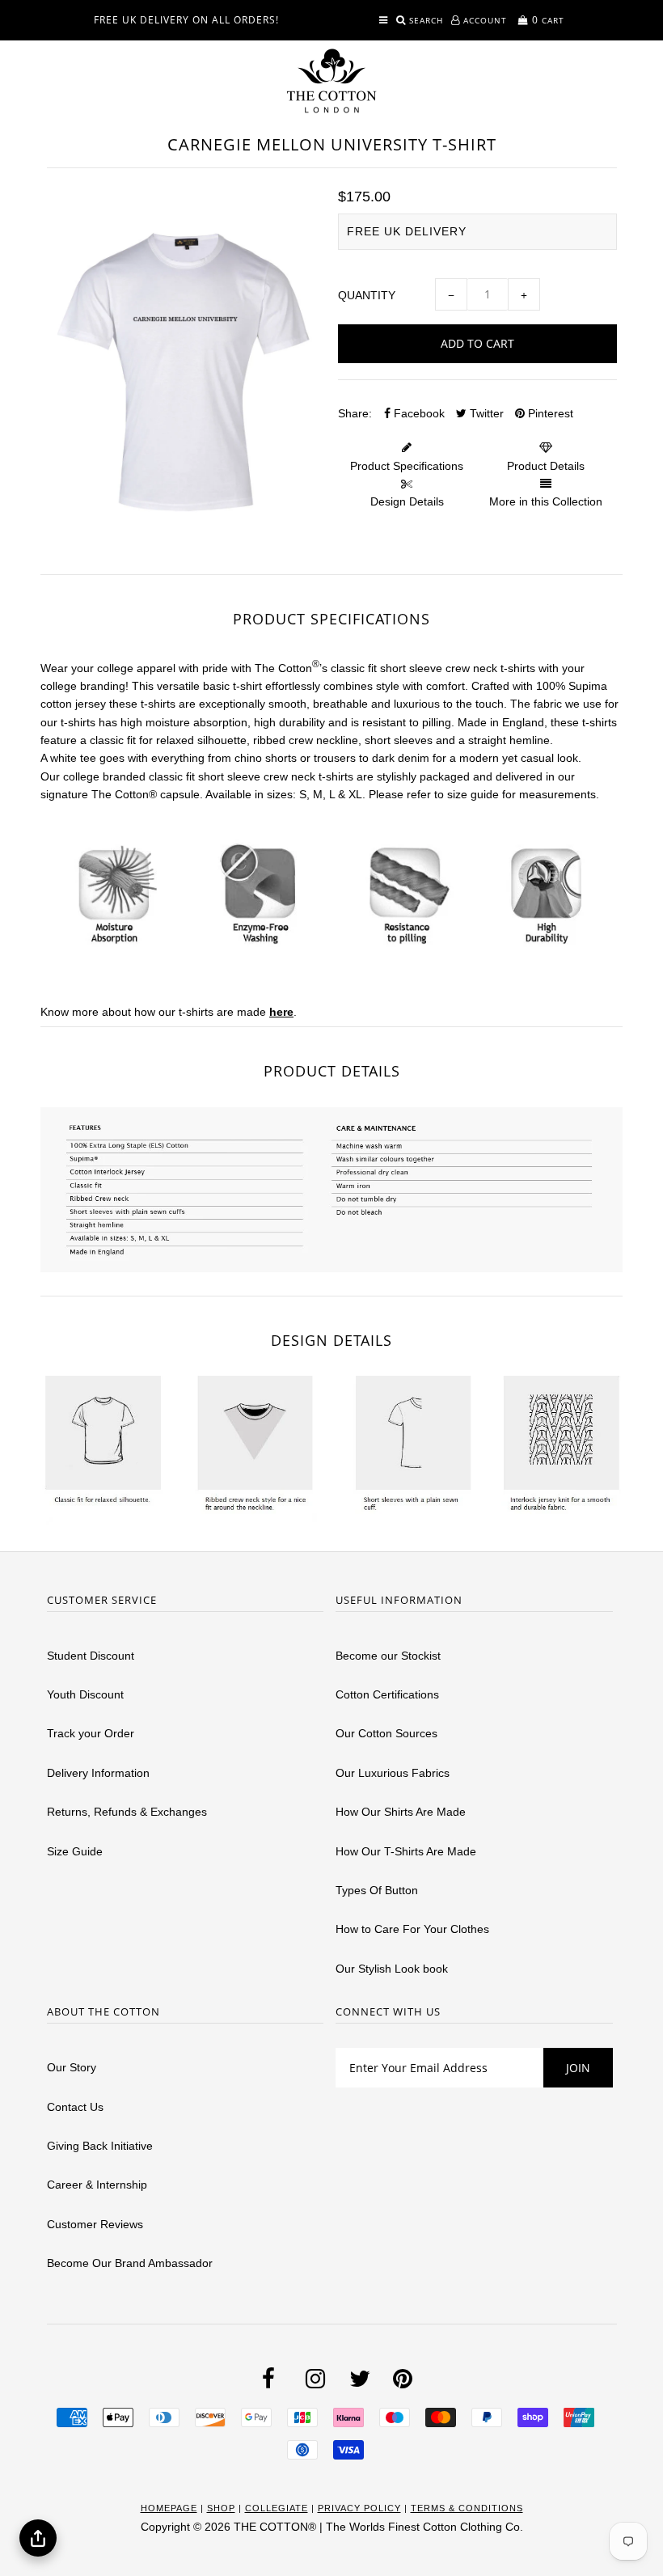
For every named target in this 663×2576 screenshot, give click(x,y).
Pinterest (549, 413)
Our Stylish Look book (392, 1969)
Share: (355, 413)
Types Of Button (377, 1890)
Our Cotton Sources (386, 1733)
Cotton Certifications (387, 1694)
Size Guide (75, 1851)
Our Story (72, 2067)
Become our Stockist (388, 1656)
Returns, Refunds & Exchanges (127, 1812)
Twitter (485, 413)
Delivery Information (98, 1773)
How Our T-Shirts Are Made (406, 1851)
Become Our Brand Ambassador (130, 2263)
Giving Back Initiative (100, 2146)
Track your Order (91, 1733)
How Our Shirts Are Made (401, 1812)
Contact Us (75, 2107)
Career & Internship (97, 2185)
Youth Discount (85, 1694)
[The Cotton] (331, 81)
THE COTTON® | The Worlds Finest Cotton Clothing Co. (378, 2527)
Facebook (418, 413)
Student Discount (91, 1656)
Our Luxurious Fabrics (393, 1773)
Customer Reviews (95, 2224)
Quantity (367, 295)
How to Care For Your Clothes (412, 1929)
